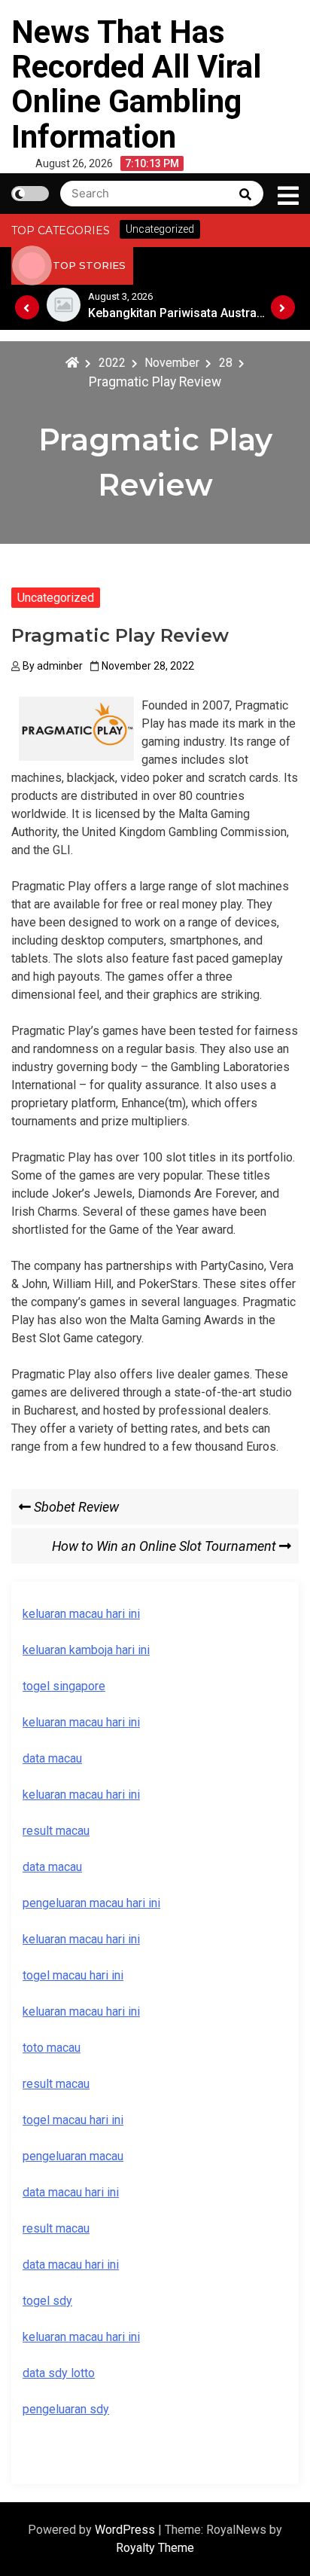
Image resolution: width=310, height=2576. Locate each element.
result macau (56, 2084)
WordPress (126, 2530)
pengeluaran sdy (66, 2409)
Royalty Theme (155, 2548)
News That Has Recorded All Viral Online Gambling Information (136, 84)
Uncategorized (56, 598)
